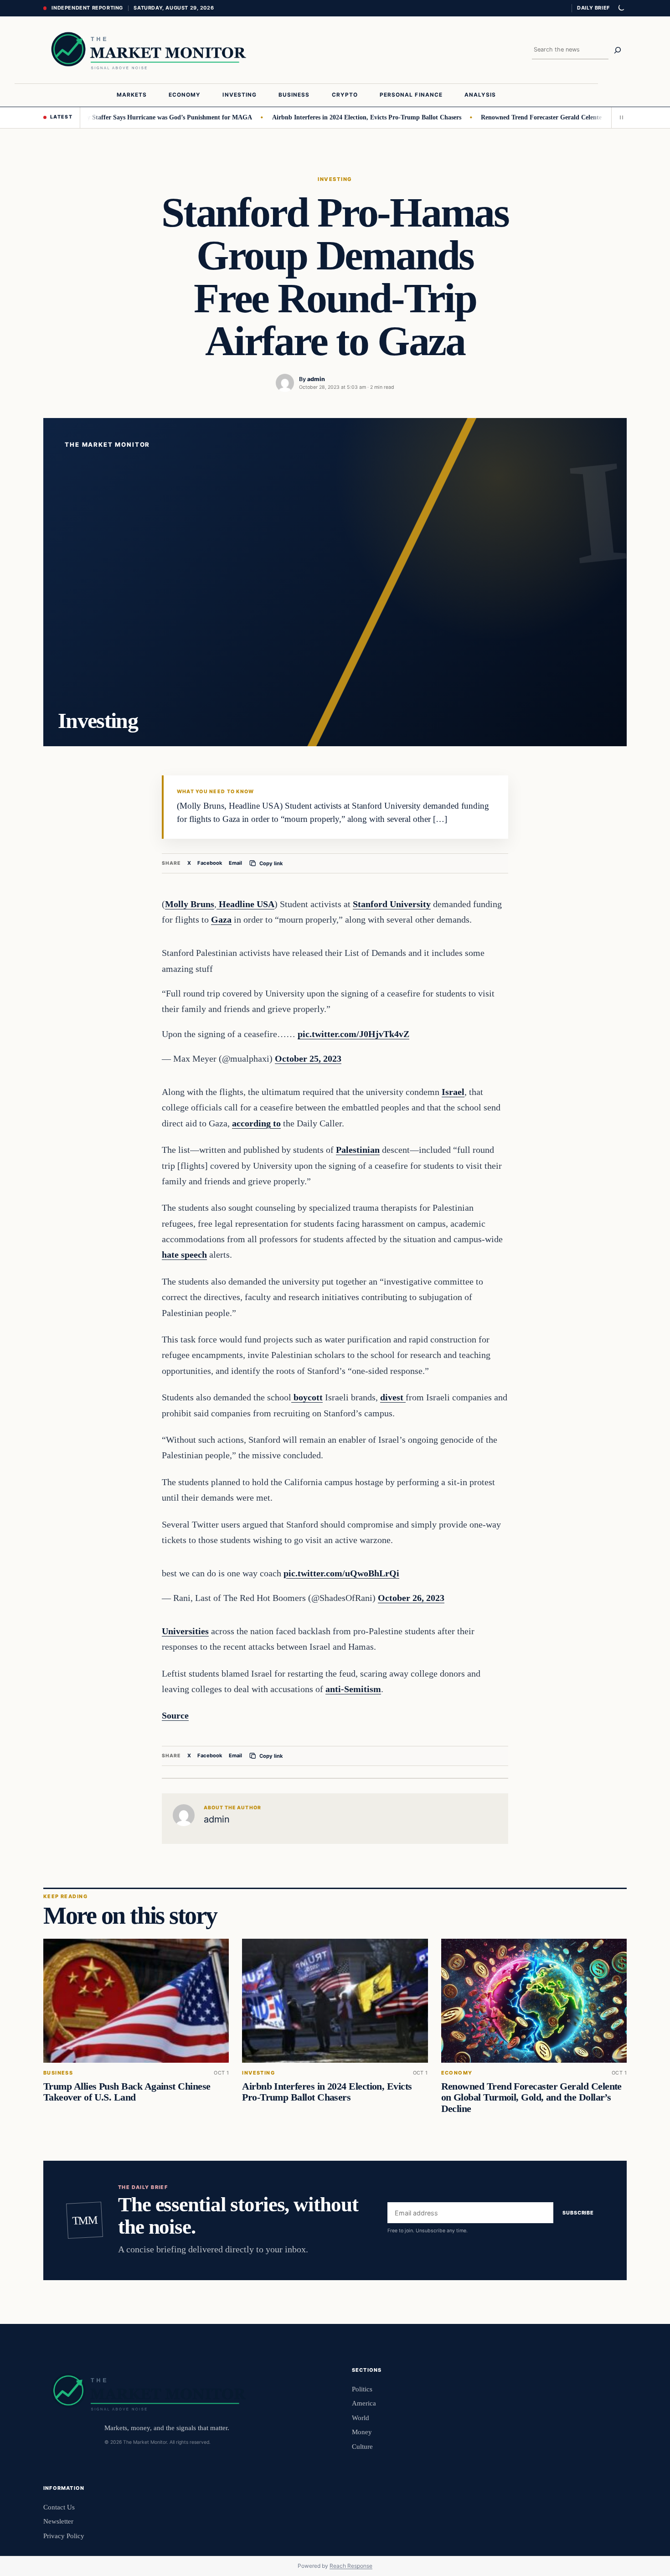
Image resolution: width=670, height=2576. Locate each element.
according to (256, 1123)
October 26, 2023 (411, 1598)
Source (175, 1715)
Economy (457, 2073)
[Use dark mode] (621, 8)
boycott (307, 1397)
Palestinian (358, 1150)
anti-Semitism (353, 1689)
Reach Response (351, 2566)
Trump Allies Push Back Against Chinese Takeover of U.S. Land (127, 2092)
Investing (335, 179)
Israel (453, 1092)
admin (316, 379)
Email (235, 863)
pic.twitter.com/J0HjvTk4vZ (353, 1034)
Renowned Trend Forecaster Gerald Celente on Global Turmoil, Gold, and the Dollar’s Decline (531, 2097)
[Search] (618, 50)
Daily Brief (593, 8)
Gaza (221, 919)
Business (58, 2073)
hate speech (184, 1254)
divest (393, 1397)
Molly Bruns (190, 904)
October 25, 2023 (308, 1058)
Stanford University (392, 904)
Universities (185, 1631)
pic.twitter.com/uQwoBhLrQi (341, 1573)
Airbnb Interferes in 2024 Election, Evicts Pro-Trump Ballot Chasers (329, 117)
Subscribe (578, 2213)
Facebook (210, 863)
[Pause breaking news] (619, 118)
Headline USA (245, 904)
